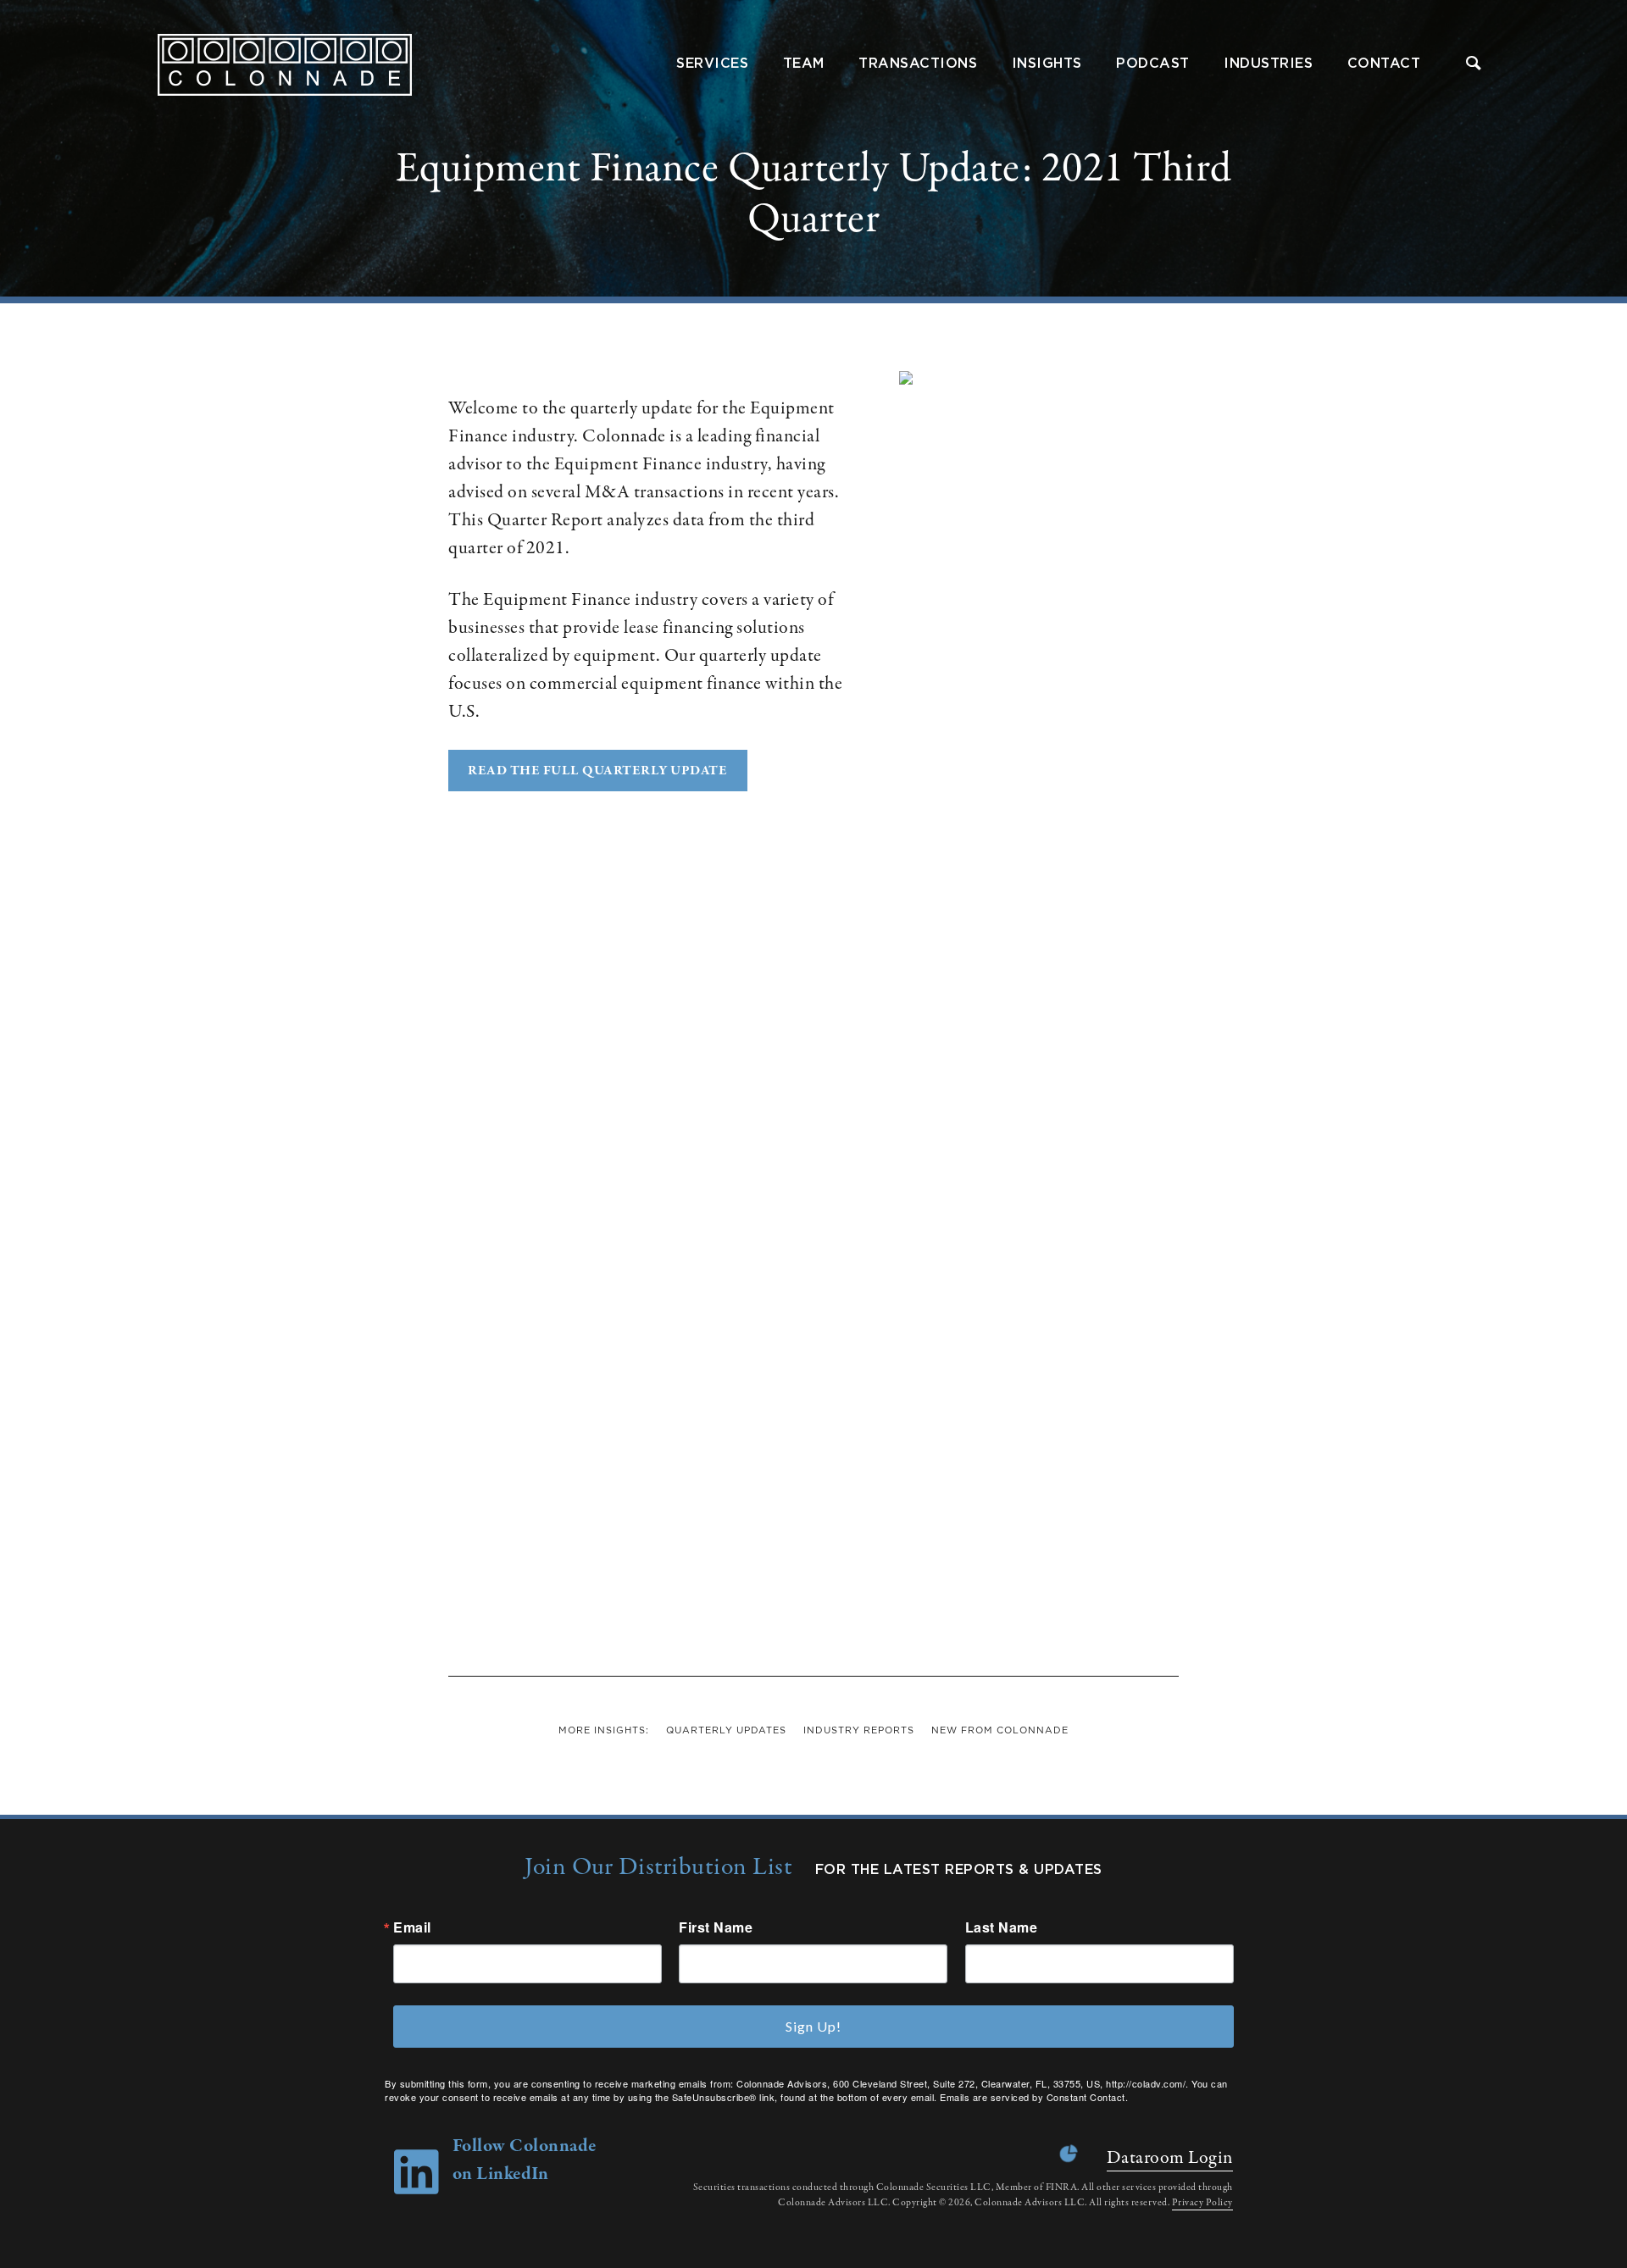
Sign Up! (813, 2026)
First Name (716, 1927)
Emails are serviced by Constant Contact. (1034, 2097)
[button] (1474, 65)
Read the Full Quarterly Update (597, 771)
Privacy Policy (1202, 2203)
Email (412, 1927)
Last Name (1002, 1927)
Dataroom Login (1170, 2158)
